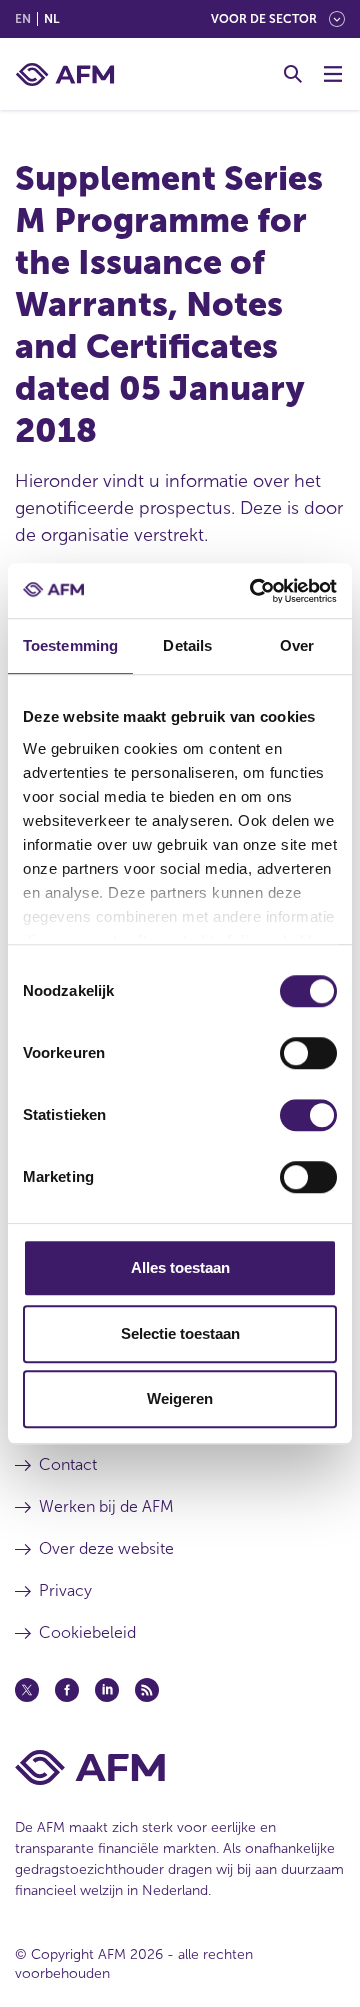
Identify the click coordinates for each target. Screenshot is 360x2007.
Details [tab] (187, 645)
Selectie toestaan (180, 1333)
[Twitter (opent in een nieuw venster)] (27, 1690)
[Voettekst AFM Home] (180, 1767)
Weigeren (180, 1398)
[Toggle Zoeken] (293, 74)
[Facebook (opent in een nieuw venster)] (67, 1690)
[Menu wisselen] (333, 74)
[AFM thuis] (65, 74)
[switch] (308, 1053)
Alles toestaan (180, 1267)
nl (51, 19)
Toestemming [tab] (70, 645)
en (23, 19)
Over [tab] (297, 645)
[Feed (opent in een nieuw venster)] (147, 1690)
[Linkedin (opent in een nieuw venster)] (107, 1690)
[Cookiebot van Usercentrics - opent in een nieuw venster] (254, 591)
